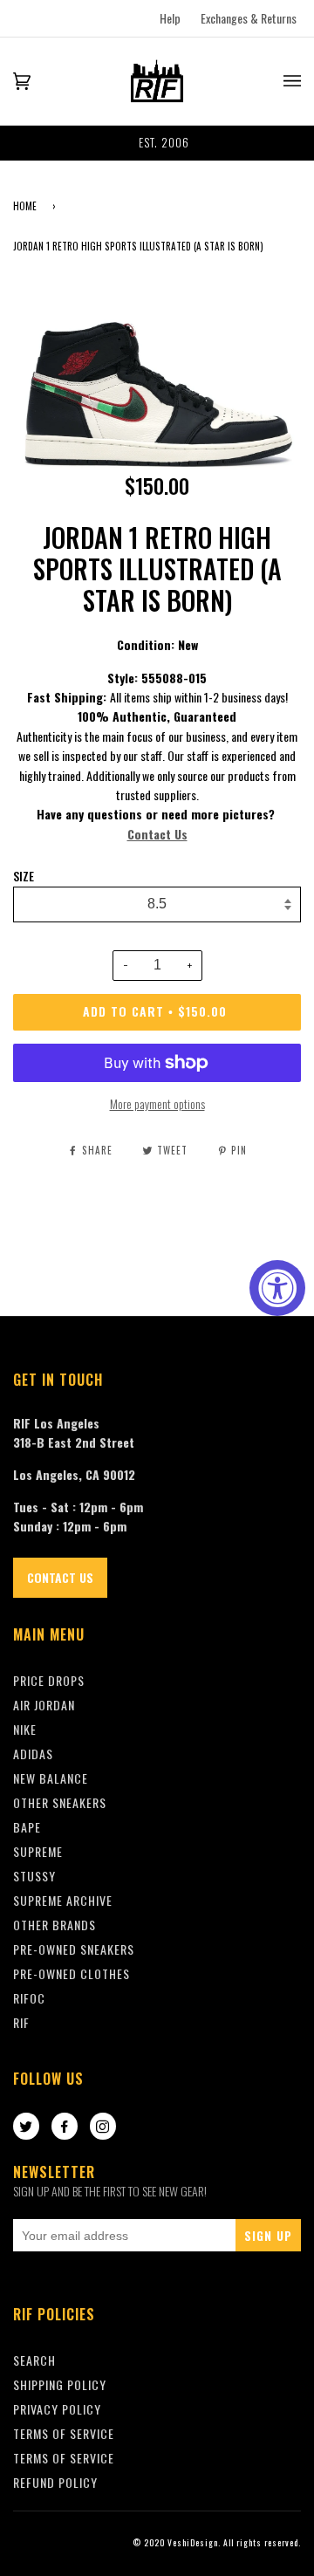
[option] (157, 143)
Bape (27, 1827)
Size (24, 876)
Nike (25, 1729)
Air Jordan (44, 1705)
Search (34, 2360)
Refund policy (55, 2482)
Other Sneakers (60, 1802)
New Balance (51, 1778)
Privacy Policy (57, 2409)
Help (170, 18)
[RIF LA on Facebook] (65, 2127)
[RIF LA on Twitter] (26, 2127)
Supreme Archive (63, 1900)
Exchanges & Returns (249, 18)
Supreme (38, 1851)
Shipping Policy (60, 2384)
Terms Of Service (64, 2433)
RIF (21, 2022)
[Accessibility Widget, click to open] (277, 1288)
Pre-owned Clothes (72, 1973)
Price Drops (49, 1680)
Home (25, 206)
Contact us (60, 1577)
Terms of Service (64, 2458)
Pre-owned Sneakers (74, 1949)
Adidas (33, 1754)
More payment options (157, 1103)
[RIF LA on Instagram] (103, 2127)
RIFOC (29, 1998)
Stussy (34, 1876)
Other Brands (55, 1925)
